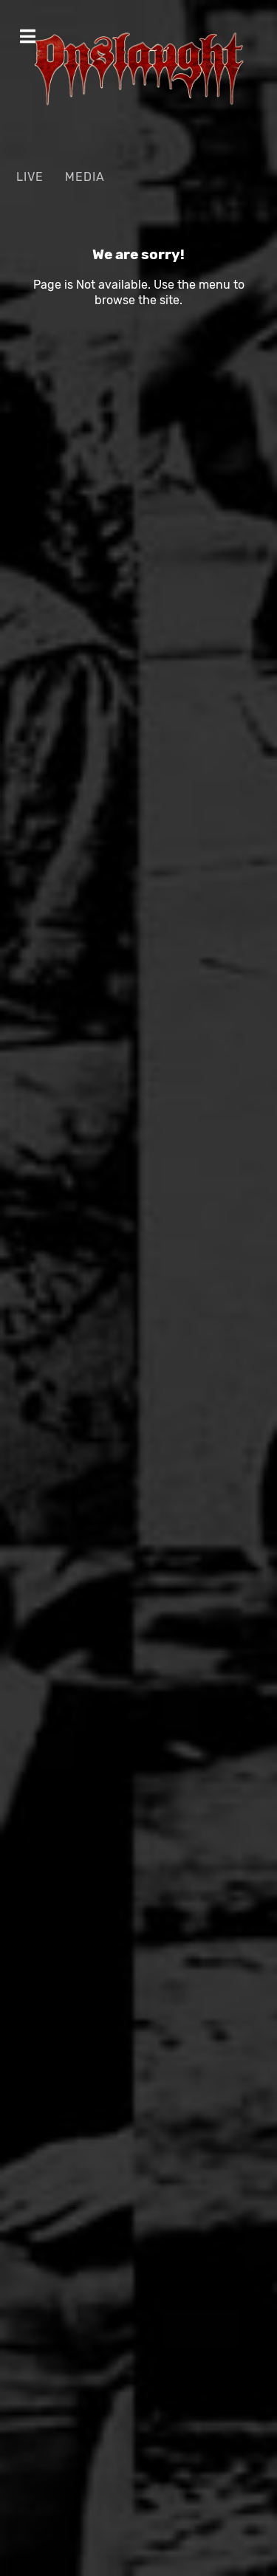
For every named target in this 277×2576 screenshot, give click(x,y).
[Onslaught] (138, 69)
